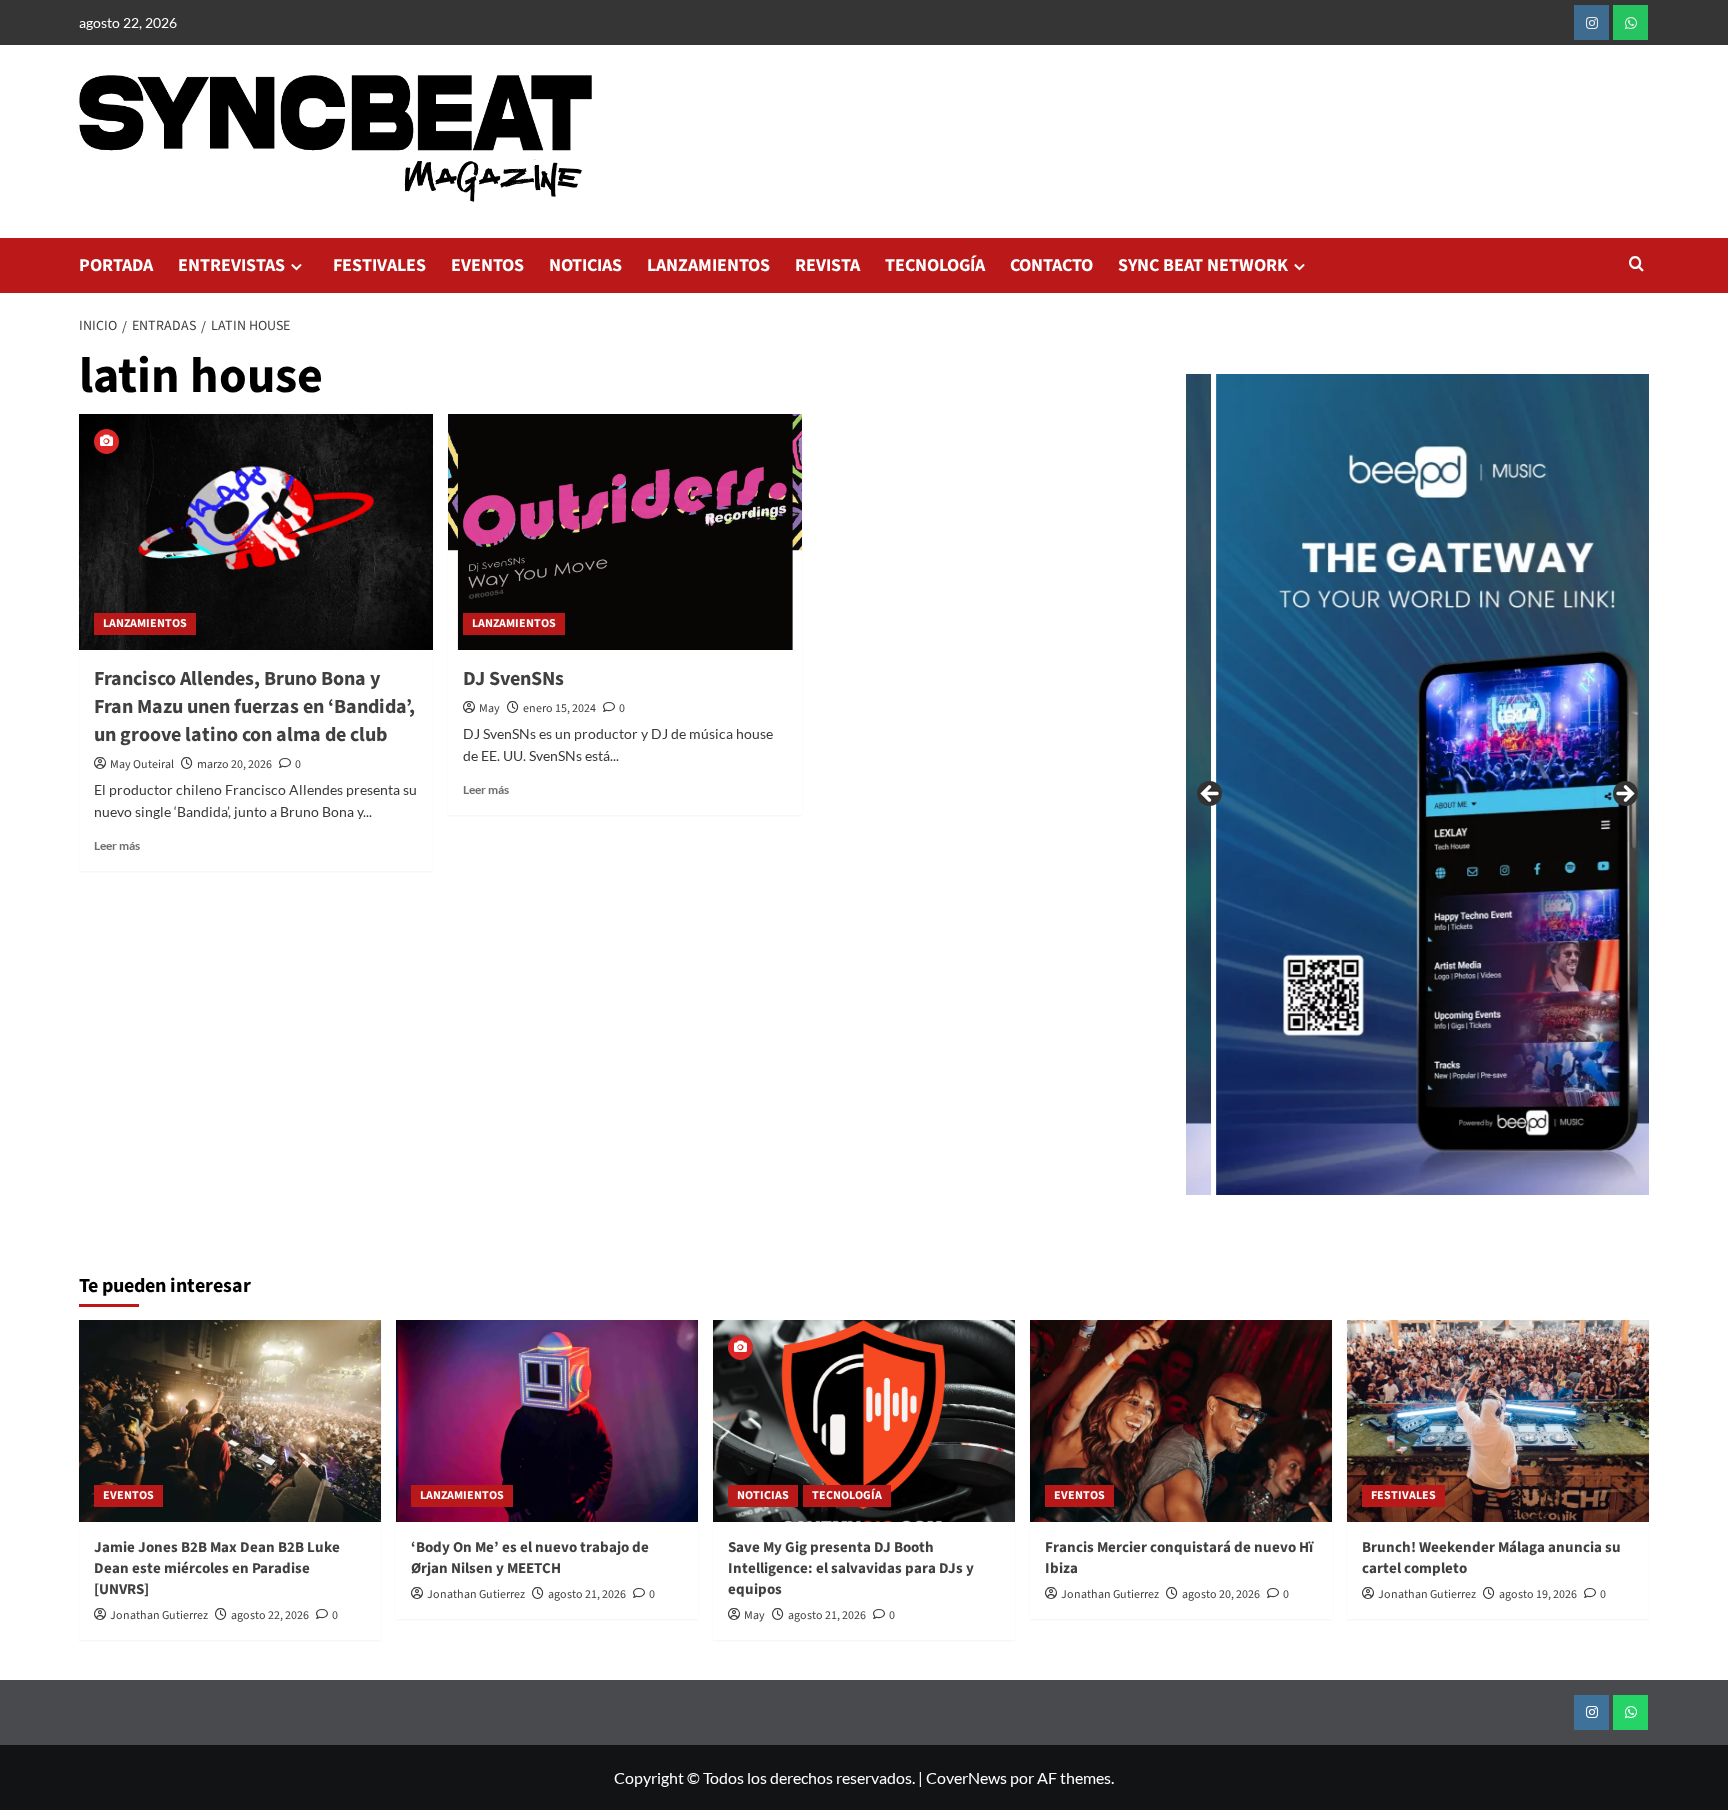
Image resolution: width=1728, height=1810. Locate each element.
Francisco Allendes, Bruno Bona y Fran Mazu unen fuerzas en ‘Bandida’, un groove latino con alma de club (254, 707)
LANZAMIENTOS (708, 265)
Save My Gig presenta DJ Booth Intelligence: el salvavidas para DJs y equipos (851, 1568)
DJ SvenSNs (513, 679)
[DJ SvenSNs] (625, 532)
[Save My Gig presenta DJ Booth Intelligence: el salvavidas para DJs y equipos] (864, 1420)
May (489, 708)
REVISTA (827, 265)
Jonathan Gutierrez (159, 1615)
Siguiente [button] (1624, 795)
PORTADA (116, 265)
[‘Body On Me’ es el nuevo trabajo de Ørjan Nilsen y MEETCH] (547, 1420)
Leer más (117, 845)
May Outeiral (142, 764)
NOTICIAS (585, 265)
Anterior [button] (1211, 795)
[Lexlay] (1318, 784)
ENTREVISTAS (231, 265)
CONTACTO (1051, 265)
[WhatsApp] (1630, 22)
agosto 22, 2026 (270, 1615)
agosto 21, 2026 (587, 1594)
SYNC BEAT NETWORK (1203, 265)
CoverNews (966, 1777)
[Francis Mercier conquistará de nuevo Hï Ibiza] (1181, 1420)
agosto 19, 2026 (1538, 1594)
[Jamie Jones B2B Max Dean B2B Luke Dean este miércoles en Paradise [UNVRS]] (230, 1420)
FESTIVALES (379, 265)
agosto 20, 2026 (1221, 1594)
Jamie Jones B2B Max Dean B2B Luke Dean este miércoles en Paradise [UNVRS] (217, 1568)
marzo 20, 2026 (234, 764)
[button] (1636, 265)
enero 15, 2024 (559, 708)
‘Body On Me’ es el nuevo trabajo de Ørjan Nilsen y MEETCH (530, 1558)
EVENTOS (487, 265)
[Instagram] (1591, 22)
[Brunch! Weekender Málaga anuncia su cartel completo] (1498, 1420)
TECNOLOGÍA (935, 265)
